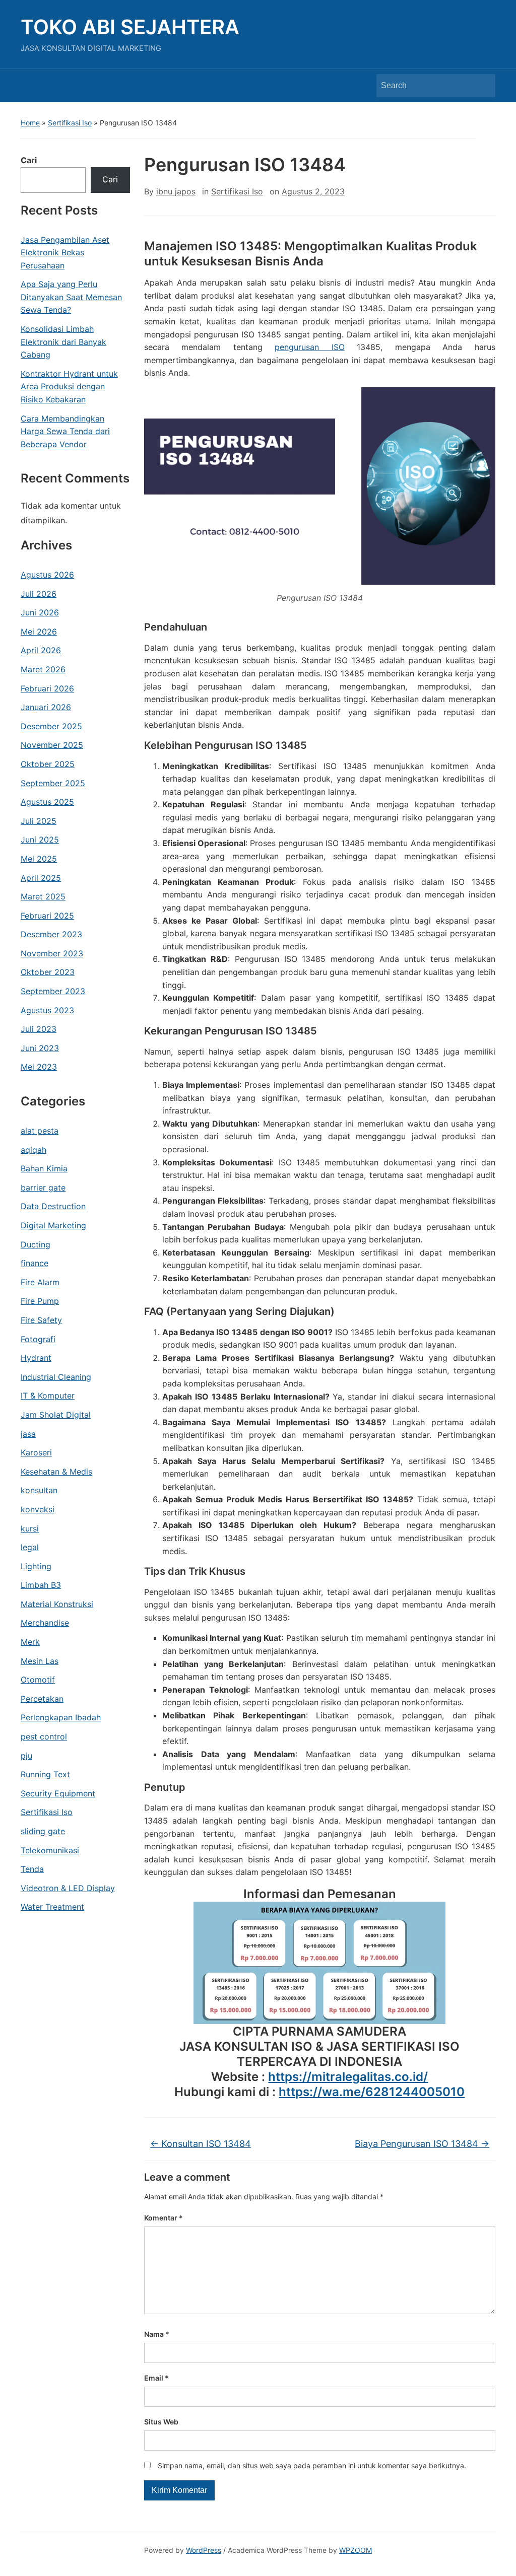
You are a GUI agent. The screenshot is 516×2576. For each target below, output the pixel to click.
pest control (44, 1736)
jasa (28, 1434)
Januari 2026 (46, 707)
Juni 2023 (40, 1048)
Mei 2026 (39, 632)
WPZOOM (356, 2550)
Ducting (36, 1244)
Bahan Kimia (44, 1168)
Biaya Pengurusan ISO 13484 (422, 2144)
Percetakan (42, 1699)
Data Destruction (53, 1206)
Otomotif (38, 1680)
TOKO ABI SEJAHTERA (130, 27)
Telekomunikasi (50, 1850)
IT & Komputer (48, 1396)
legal (30, 1547)
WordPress (204, 2550)
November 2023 (52, 953)
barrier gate (43, 1188)
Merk (30, 1642)
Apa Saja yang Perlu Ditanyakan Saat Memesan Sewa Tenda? (71, 297)
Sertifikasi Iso (70, 123)
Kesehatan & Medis (56, 1472)
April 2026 (41, 650)
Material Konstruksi (57, 1604)
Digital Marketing (53, 1225)
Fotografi (38, 1339)
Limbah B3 (41, 1585)
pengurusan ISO (310, 347)
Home (30, 123)
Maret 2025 (43, 896)
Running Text (45, 1774)
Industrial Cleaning (56, 1377)
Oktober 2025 (48, 764)
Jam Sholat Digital (56, 1415)
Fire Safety (41, 1320)
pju (26, 1756)
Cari (29, 160)
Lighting (36, 1566)
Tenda (32, 1869)
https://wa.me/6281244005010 (372, 2092)
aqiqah (34, 1150)
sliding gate (43, 1831)
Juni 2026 (40, 612)
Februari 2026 (47, 688)
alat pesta (40, 1131)
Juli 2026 (39, 594)
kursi (30, 1528)
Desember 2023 (51, 934)
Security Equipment (58, 1793)
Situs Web (161, 2422)
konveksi (38, 1509)
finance (35, 1263)
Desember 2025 (51, 726)
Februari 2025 (47, 916)
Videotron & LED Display (68, 1888)
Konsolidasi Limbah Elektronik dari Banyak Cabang (63, 342)
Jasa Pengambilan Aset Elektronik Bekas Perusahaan (65, 253)
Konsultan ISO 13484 (201, 2144)
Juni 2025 (40, 840)
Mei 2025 (39, 859)
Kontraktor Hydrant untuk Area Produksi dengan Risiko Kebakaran (69, 387)
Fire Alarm (40, 1282)
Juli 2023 (39, 1029)
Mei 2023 (39, 1067)
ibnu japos (176, 191)
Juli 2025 (39, 821)
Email (156, 2378)
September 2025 (53, 783)
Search (483, 86)
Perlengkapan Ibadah (61, 1717)
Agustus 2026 (47, 575)
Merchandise (45, 1623)
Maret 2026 (43, 669)
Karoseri (36, 1452)
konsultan (39, 1490)
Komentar (164, 2218)
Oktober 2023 (48, 972)
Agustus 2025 (47, 802)
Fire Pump (40, 1301)
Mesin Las (40, 1661)
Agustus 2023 (47, 1010)
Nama (157, 2334)
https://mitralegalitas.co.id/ (348, 2077)
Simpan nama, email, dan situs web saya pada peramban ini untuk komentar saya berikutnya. (312, 2465)
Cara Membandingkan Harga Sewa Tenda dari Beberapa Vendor (65, 431)
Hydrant (36, 1358)
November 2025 (52, 745)
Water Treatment (52, 1907)
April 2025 (41, 878)
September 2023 (53, 991)
